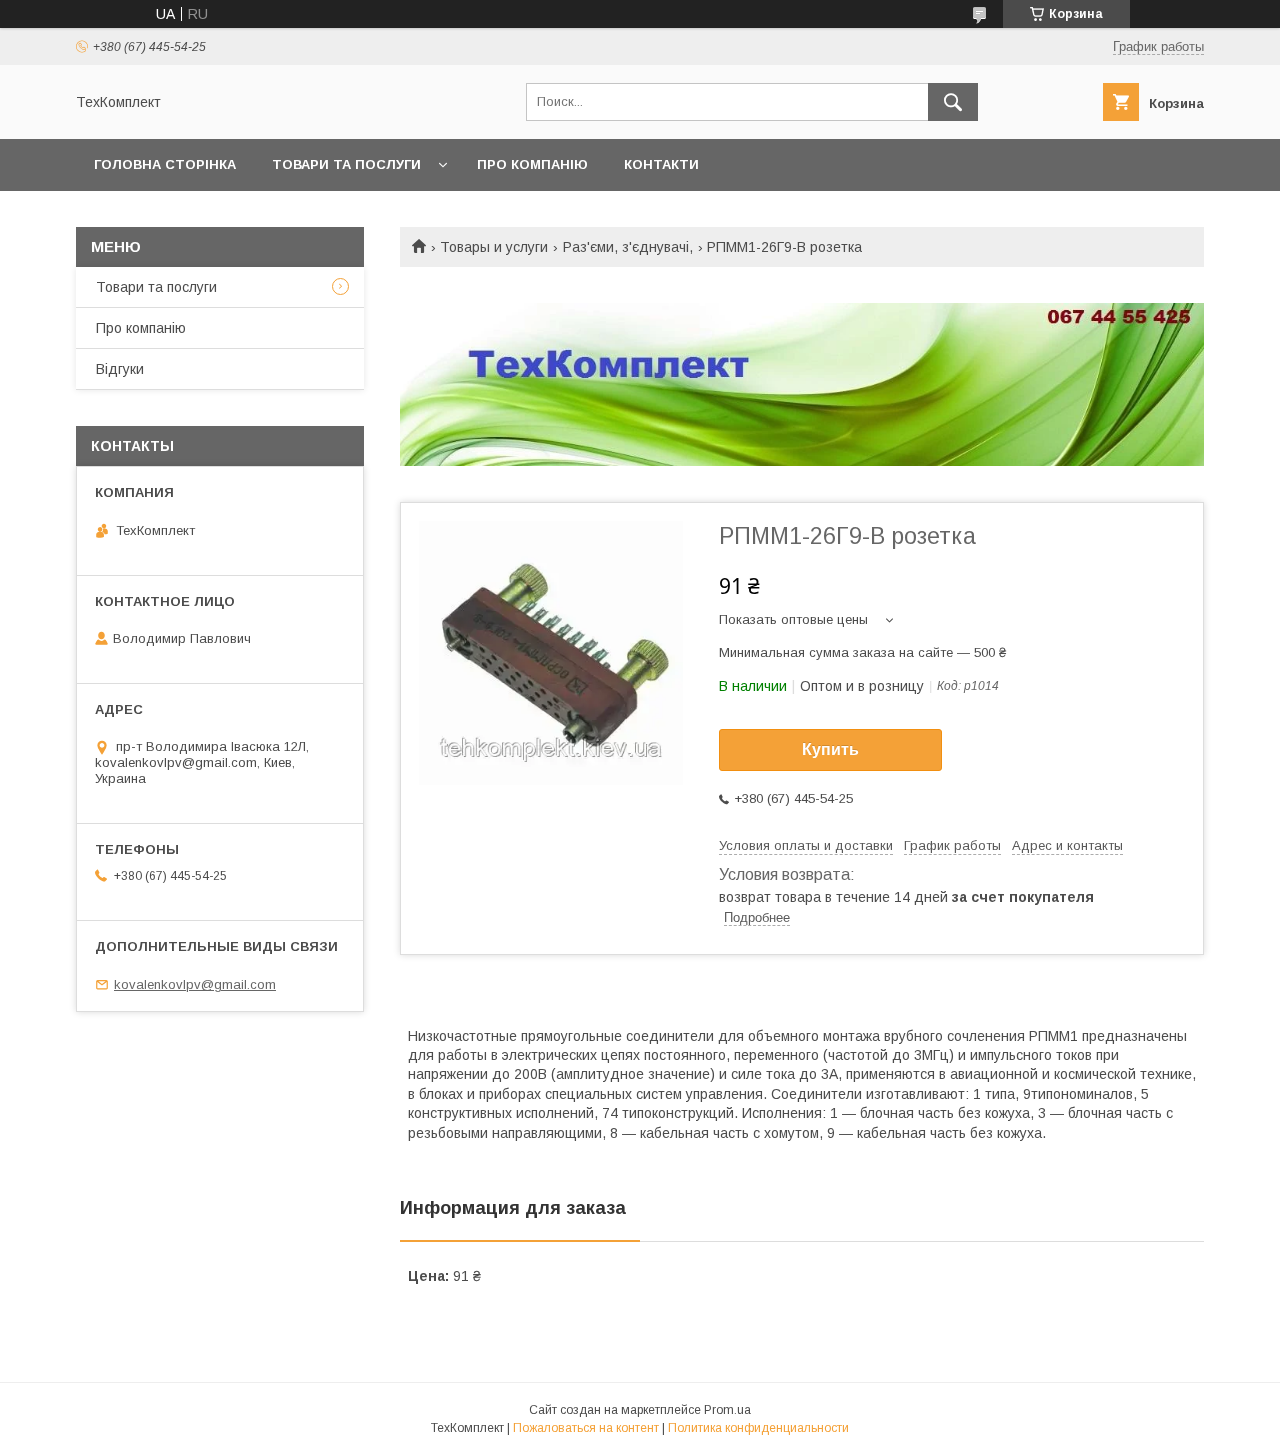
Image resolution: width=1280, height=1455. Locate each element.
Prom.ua (727, 1410)
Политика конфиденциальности (758, 1428)
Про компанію (532, 164)
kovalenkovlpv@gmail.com (195, 984)
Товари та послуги (346, 164)
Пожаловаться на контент (586, 1428)
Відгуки (120, 369)
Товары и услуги (494, 247)
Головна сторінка (165, 164)
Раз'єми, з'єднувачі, (628, 247)
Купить (830, 749)
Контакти (661, 164)
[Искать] (953, 102)
